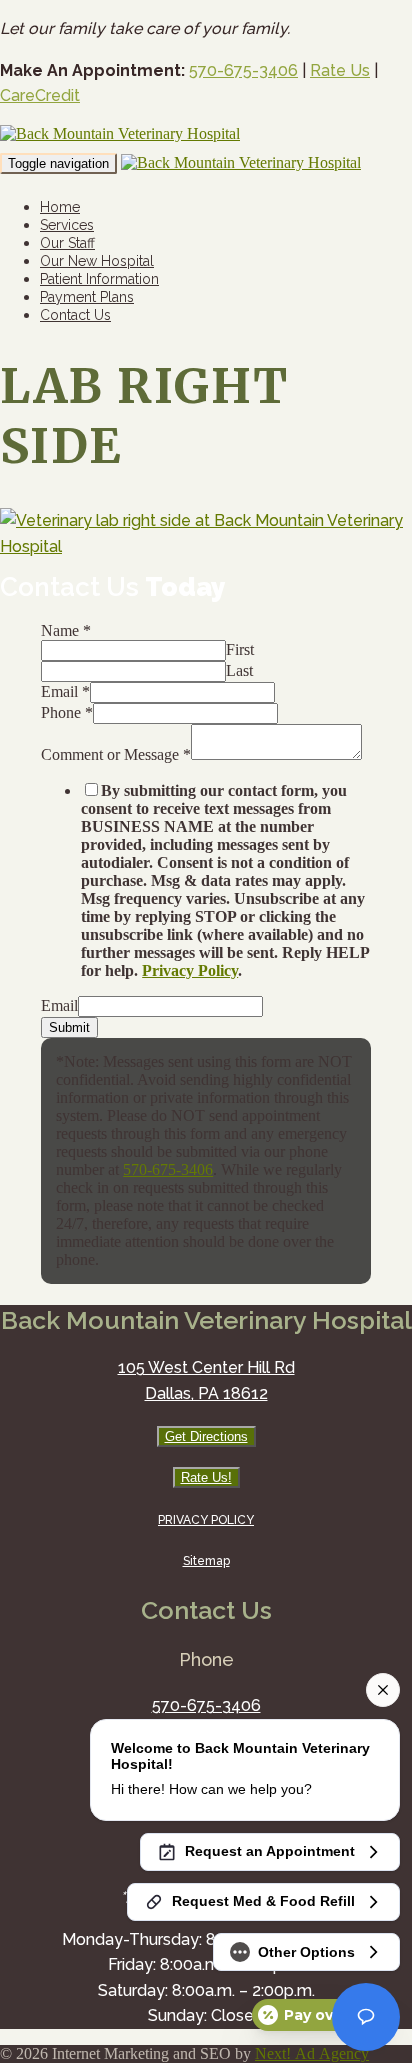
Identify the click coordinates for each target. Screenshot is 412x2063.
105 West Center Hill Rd (206, 1367)
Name (66, 630)
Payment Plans (87, 297)
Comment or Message (116, 754)
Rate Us (340, 70)
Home (60, 207)
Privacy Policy (190, 970)
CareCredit (40, 95)
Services (67, 225)
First (240, 649)
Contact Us (75, 315)
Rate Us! (206, 1477)
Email (65, 691)
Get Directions (206, 1436)
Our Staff (67, 243)
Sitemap (206, 1561)
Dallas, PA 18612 (206, 1393)
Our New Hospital (97, 261)
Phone (67, 712)
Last (239, 670)
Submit (69, 1027)
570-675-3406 (243, 70)
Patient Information (99, 279)
